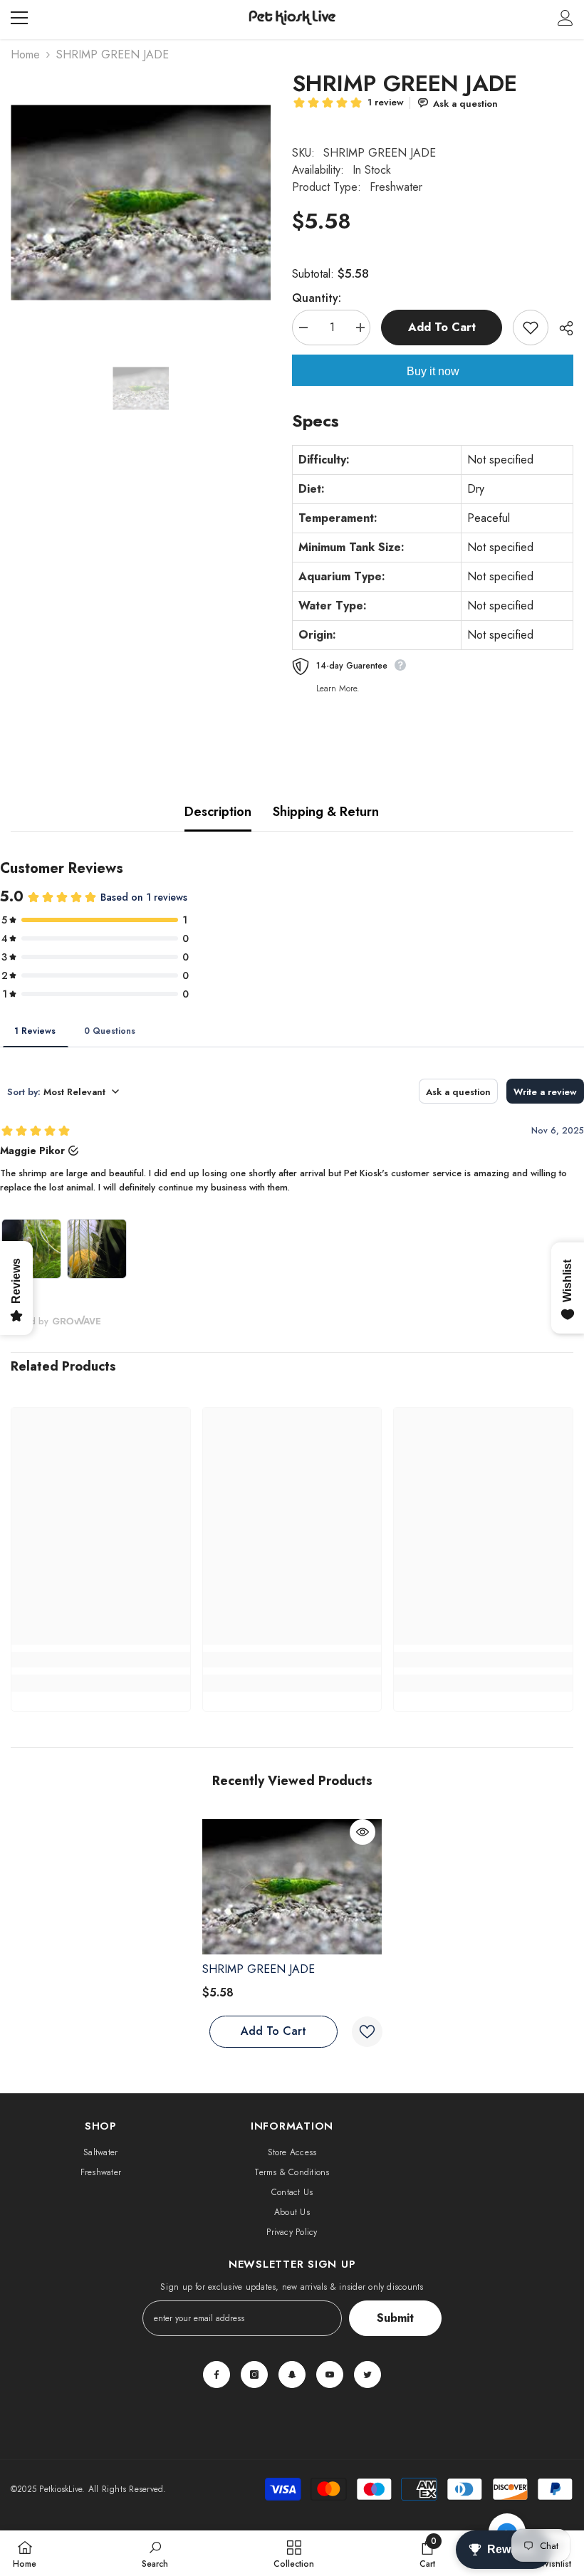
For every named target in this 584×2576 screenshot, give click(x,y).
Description (218, 812)
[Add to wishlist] (531, 328)
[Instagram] (254, 2375)
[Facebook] (217, 2375)
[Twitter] (367, 2375)
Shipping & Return (326, 812)
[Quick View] (363, 1832)
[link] (101, 1660)
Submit (395, 2318)
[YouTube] (330, 2375)
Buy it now (433, 371)
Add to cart (442, 327)
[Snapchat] (292, 2375)
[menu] (19, 18)
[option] (141, 203)
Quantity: (317, 298)
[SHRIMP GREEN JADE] (292, 1887)
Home (25, 54)
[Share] (561, 328)
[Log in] (565, 18)
